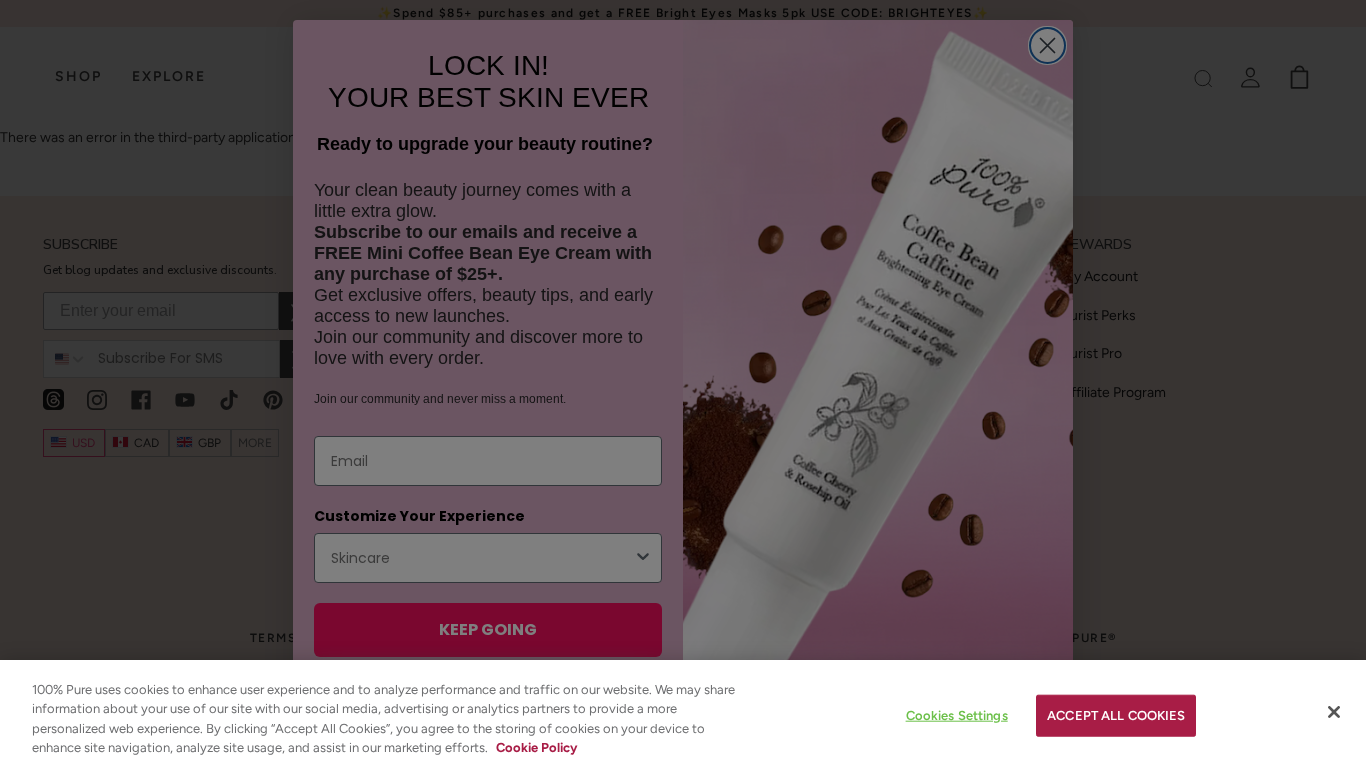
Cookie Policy (536, 747)
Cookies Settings (957, 715)
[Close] (1334, 712)
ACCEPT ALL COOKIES (1116, 715)
